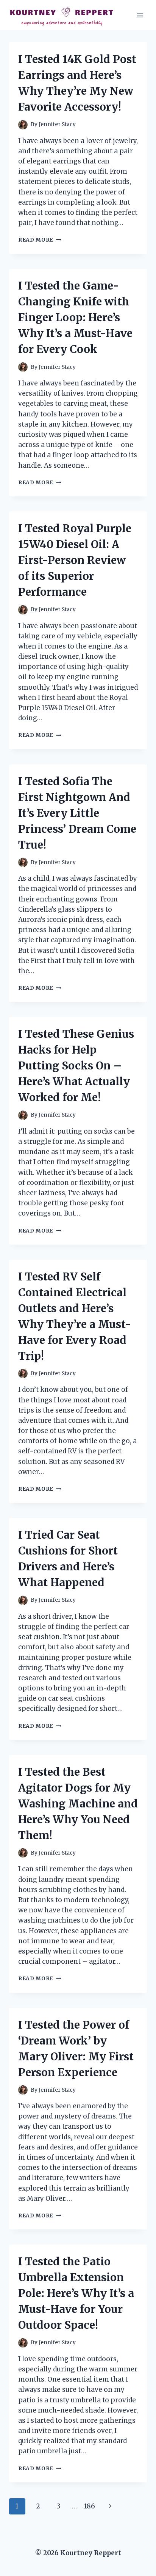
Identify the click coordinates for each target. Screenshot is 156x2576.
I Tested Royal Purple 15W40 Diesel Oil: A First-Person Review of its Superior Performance (75, 560)
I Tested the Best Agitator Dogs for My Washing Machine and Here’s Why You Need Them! (78, 1804)
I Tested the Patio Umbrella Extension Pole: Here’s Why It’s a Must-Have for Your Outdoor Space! (76, 2293)
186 (90, 2506)
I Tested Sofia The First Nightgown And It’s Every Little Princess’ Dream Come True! (77, 813)
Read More (40, 240)
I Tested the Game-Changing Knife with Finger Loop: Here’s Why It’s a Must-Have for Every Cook (75, 317)
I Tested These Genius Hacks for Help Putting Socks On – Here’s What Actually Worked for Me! (76, 1066)
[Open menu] (140, 15)
